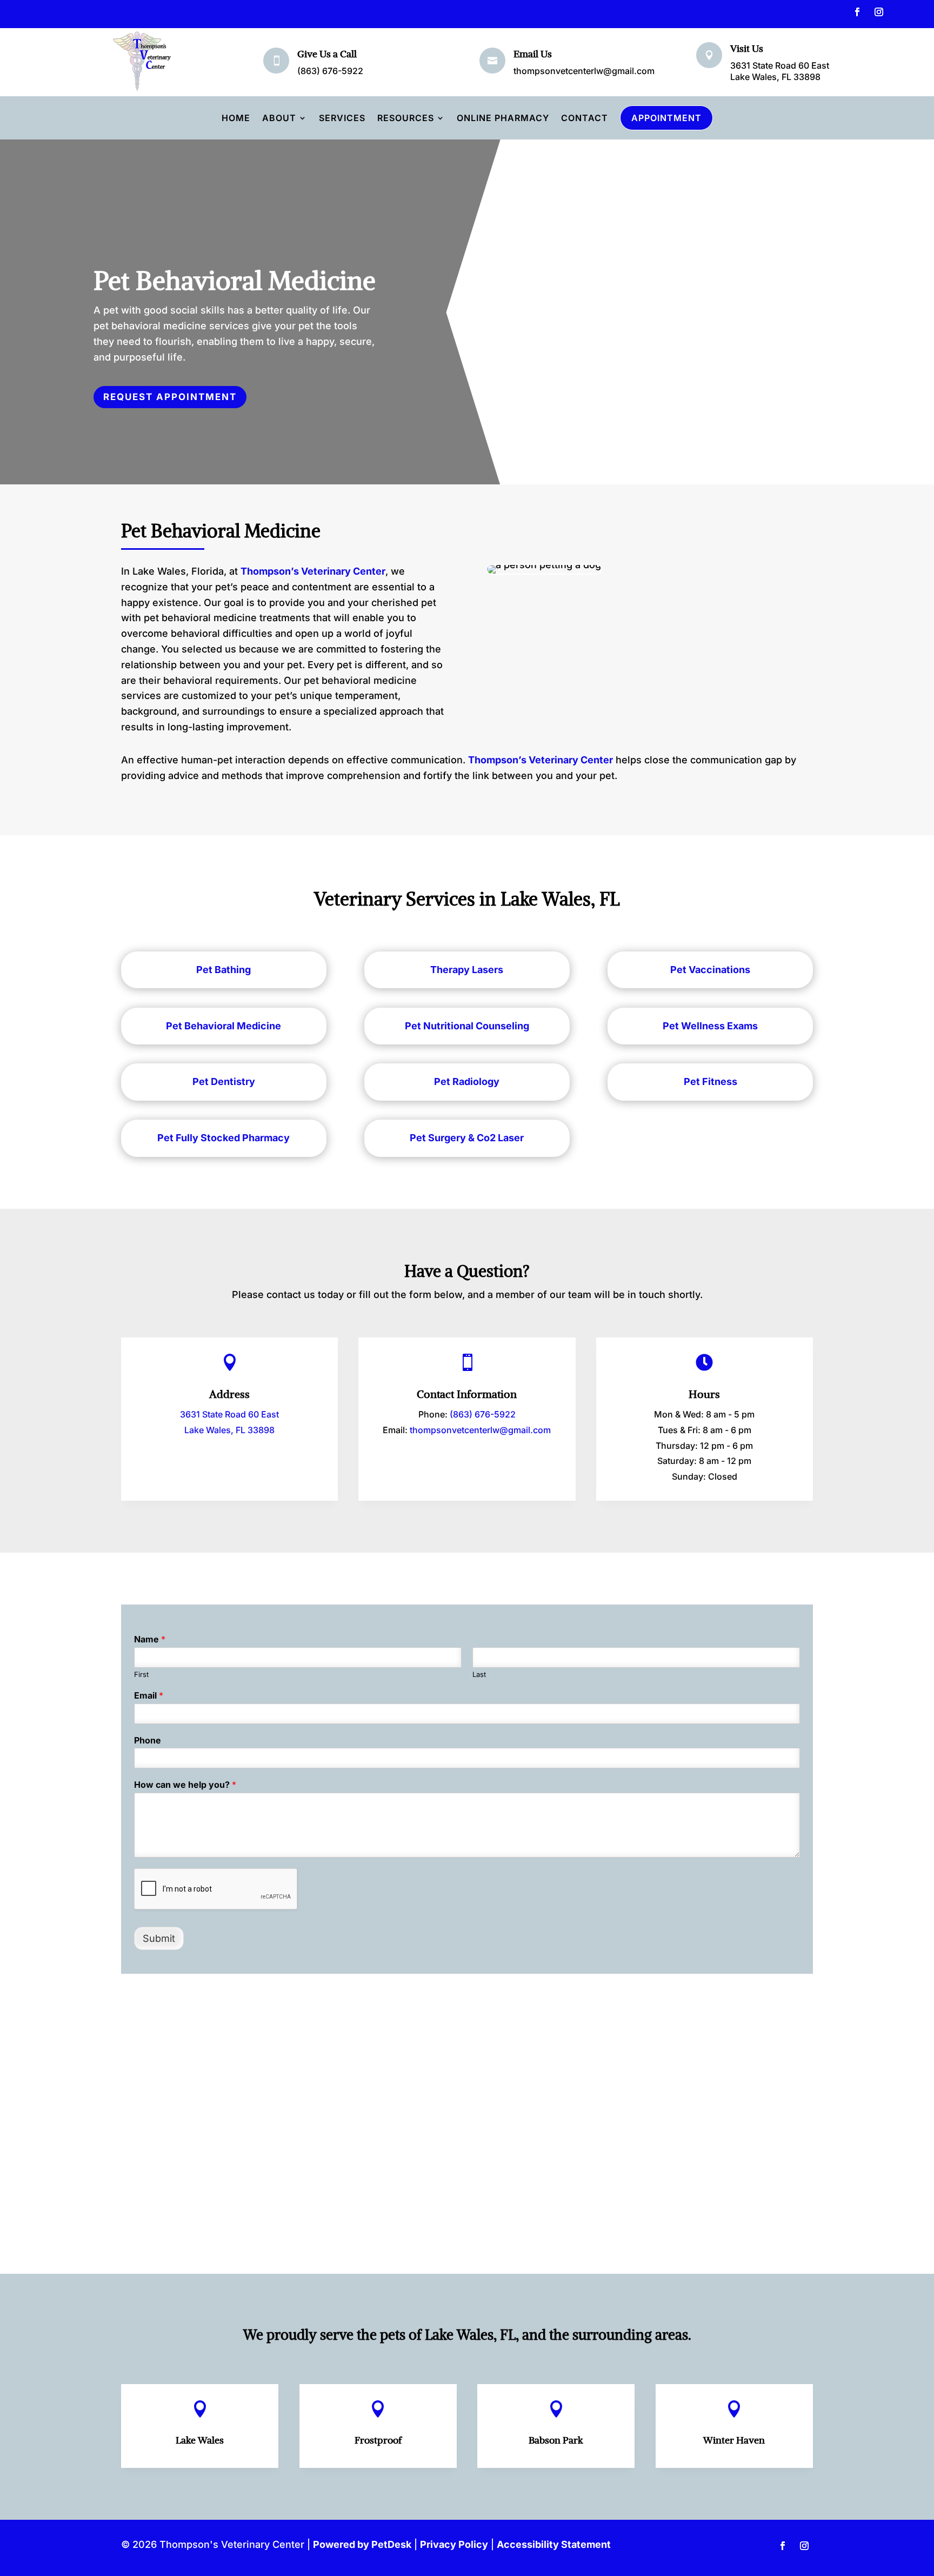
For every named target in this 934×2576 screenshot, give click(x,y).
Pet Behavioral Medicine (224, 1026)
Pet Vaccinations (710, 970)
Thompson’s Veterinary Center (313, 571)
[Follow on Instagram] (879, 12)
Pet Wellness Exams (710, 1026)
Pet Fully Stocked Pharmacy (224, 1138)
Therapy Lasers (467, 970)
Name (150, 1639)
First (141, 1674)
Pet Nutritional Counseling (467, 1026)
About (279, 118)
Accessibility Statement (554, 2544)
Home (236, 118)
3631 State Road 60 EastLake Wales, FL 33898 (780, 71)
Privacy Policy (454, 2544)
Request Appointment (170, 397)
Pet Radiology (467, 1081)
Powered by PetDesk (362, 2544)
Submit (159, 1938)
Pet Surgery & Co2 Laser (467, 1138)
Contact (585, 118)
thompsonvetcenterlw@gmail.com (584, 71)
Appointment (666, 118)
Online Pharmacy (503, 118)
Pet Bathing (224, 970)
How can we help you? (185, 1785)
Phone (148, 1740)
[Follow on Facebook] (857, 12)
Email (149, 1695)
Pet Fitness (710, 1081)
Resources (406, 118)
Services (342, 118)
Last (479, 1674)
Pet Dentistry (224, 1081)
